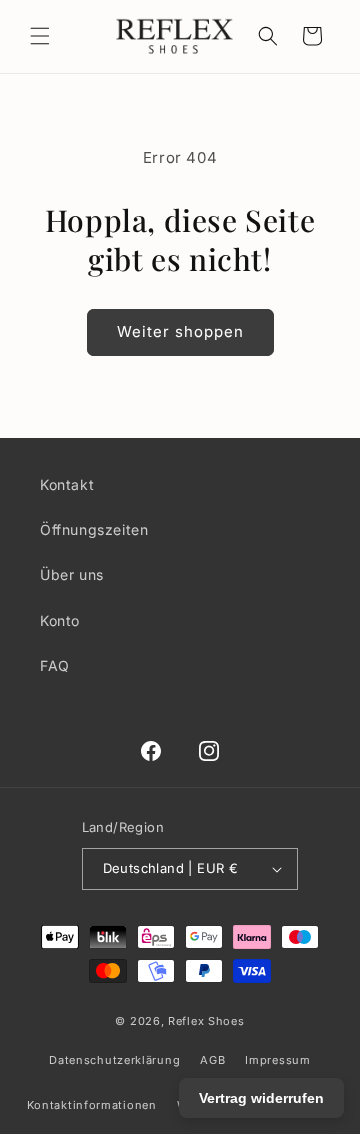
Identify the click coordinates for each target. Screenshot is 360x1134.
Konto (60, 620)
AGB (212, 1060)
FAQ (55, 665)
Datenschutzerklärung (114, 1060)
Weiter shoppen (180, 331)
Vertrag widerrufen (261, 1098)
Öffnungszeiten (94, 529)
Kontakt (67, 484)
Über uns (72, 574)
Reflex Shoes (206, 1021)
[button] (40, 36)
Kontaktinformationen (92, 1105)
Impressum (277, 1060)
